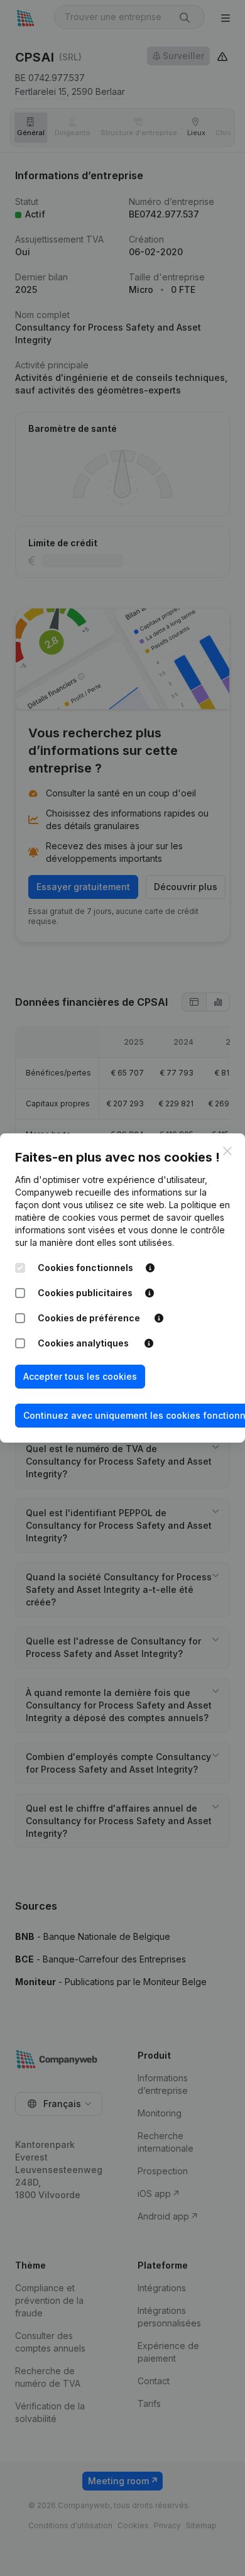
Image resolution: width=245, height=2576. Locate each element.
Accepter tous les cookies (80, 1376)
